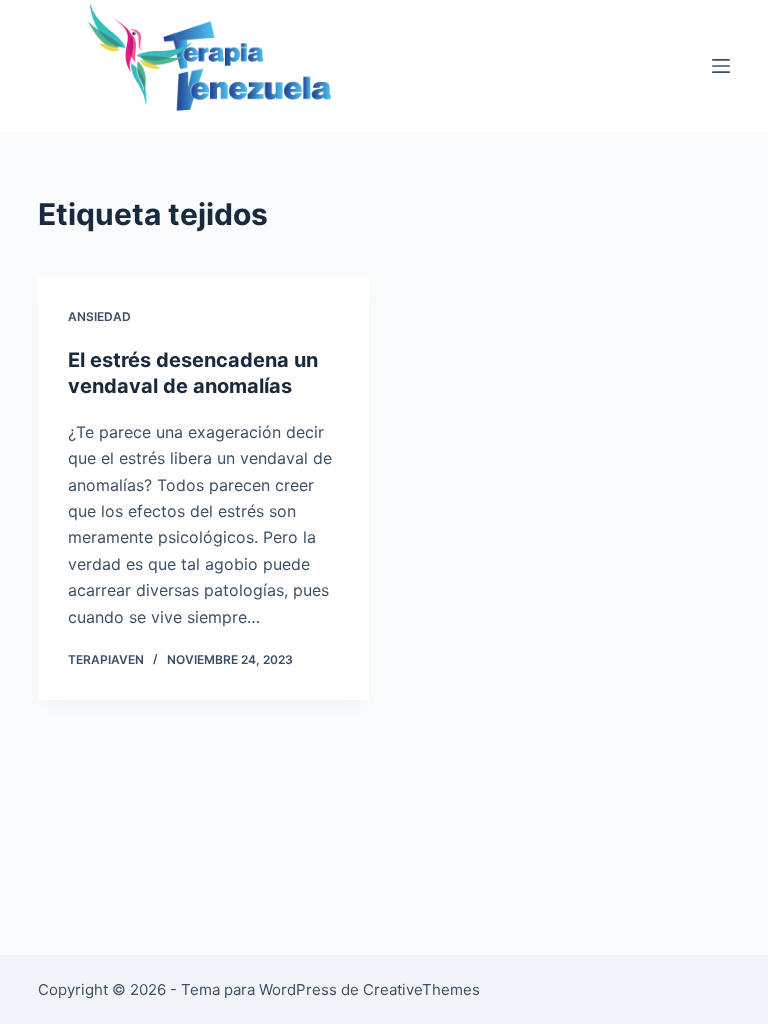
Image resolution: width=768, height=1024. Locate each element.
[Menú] (721, 66)
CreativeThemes (421, 989)
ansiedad (99, 316)
